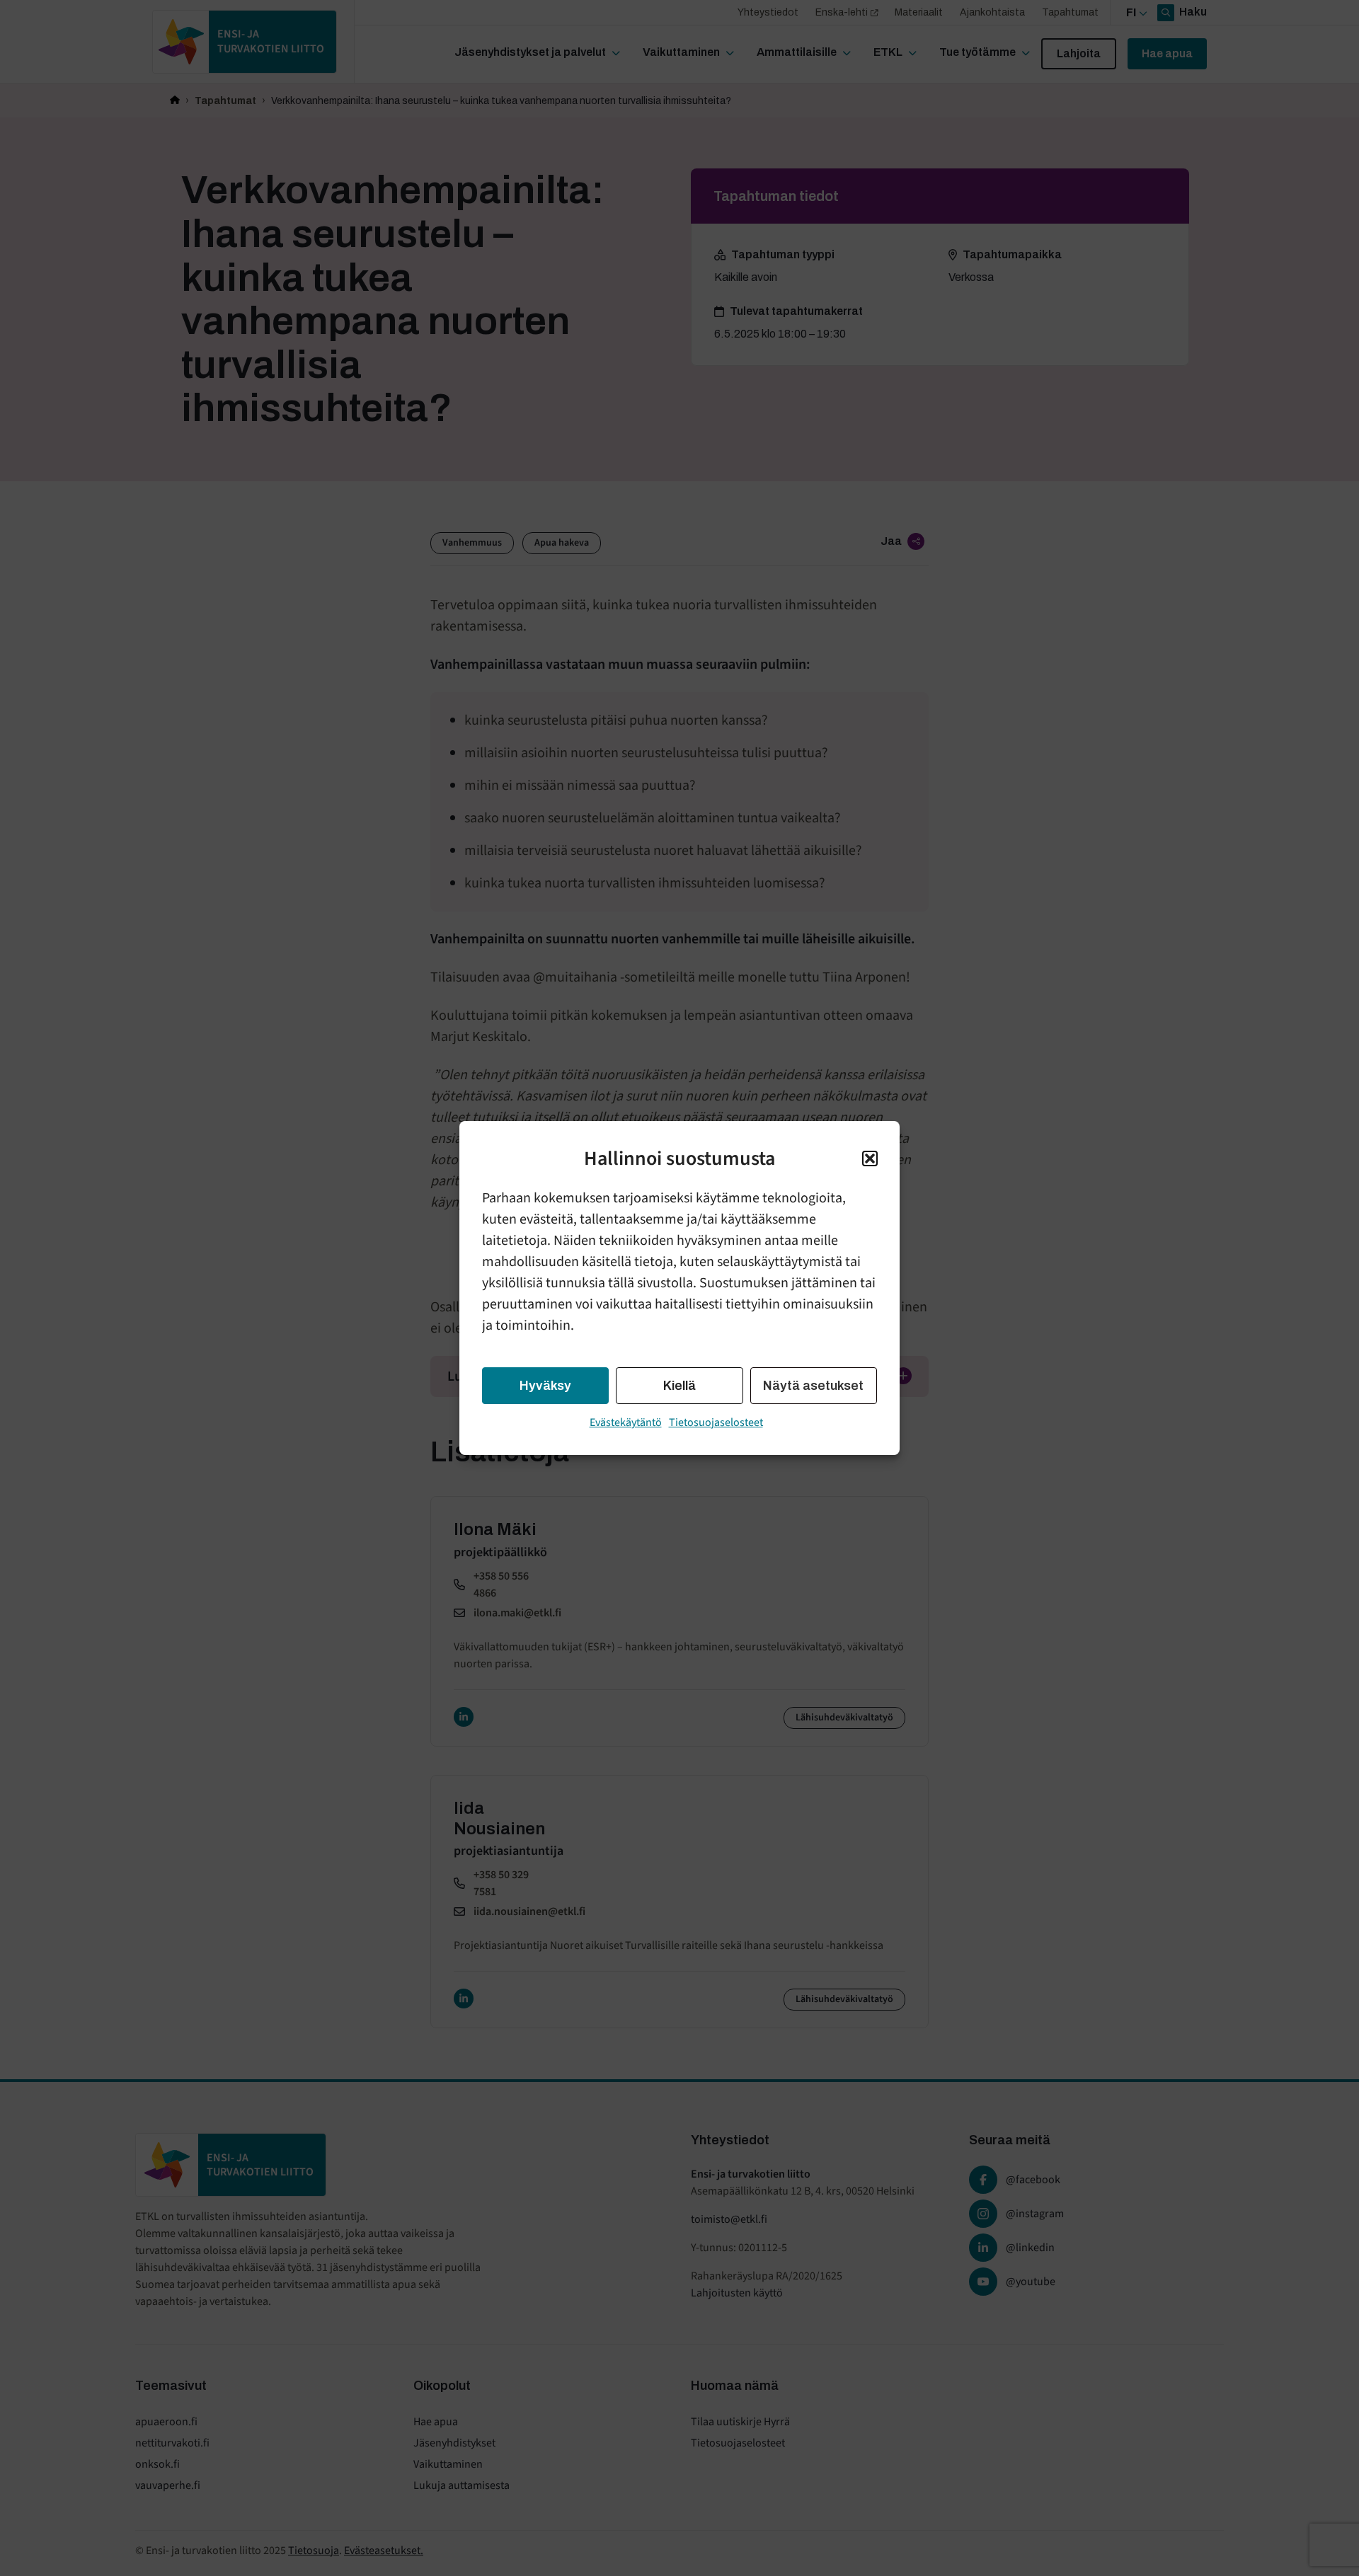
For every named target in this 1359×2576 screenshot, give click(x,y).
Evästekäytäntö (626, 1422)
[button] (870, 1158)
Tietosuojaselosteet (716, 1422)
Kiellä (679, 1386)
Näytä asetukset (813, 1386)
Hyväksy (545, 1386)
